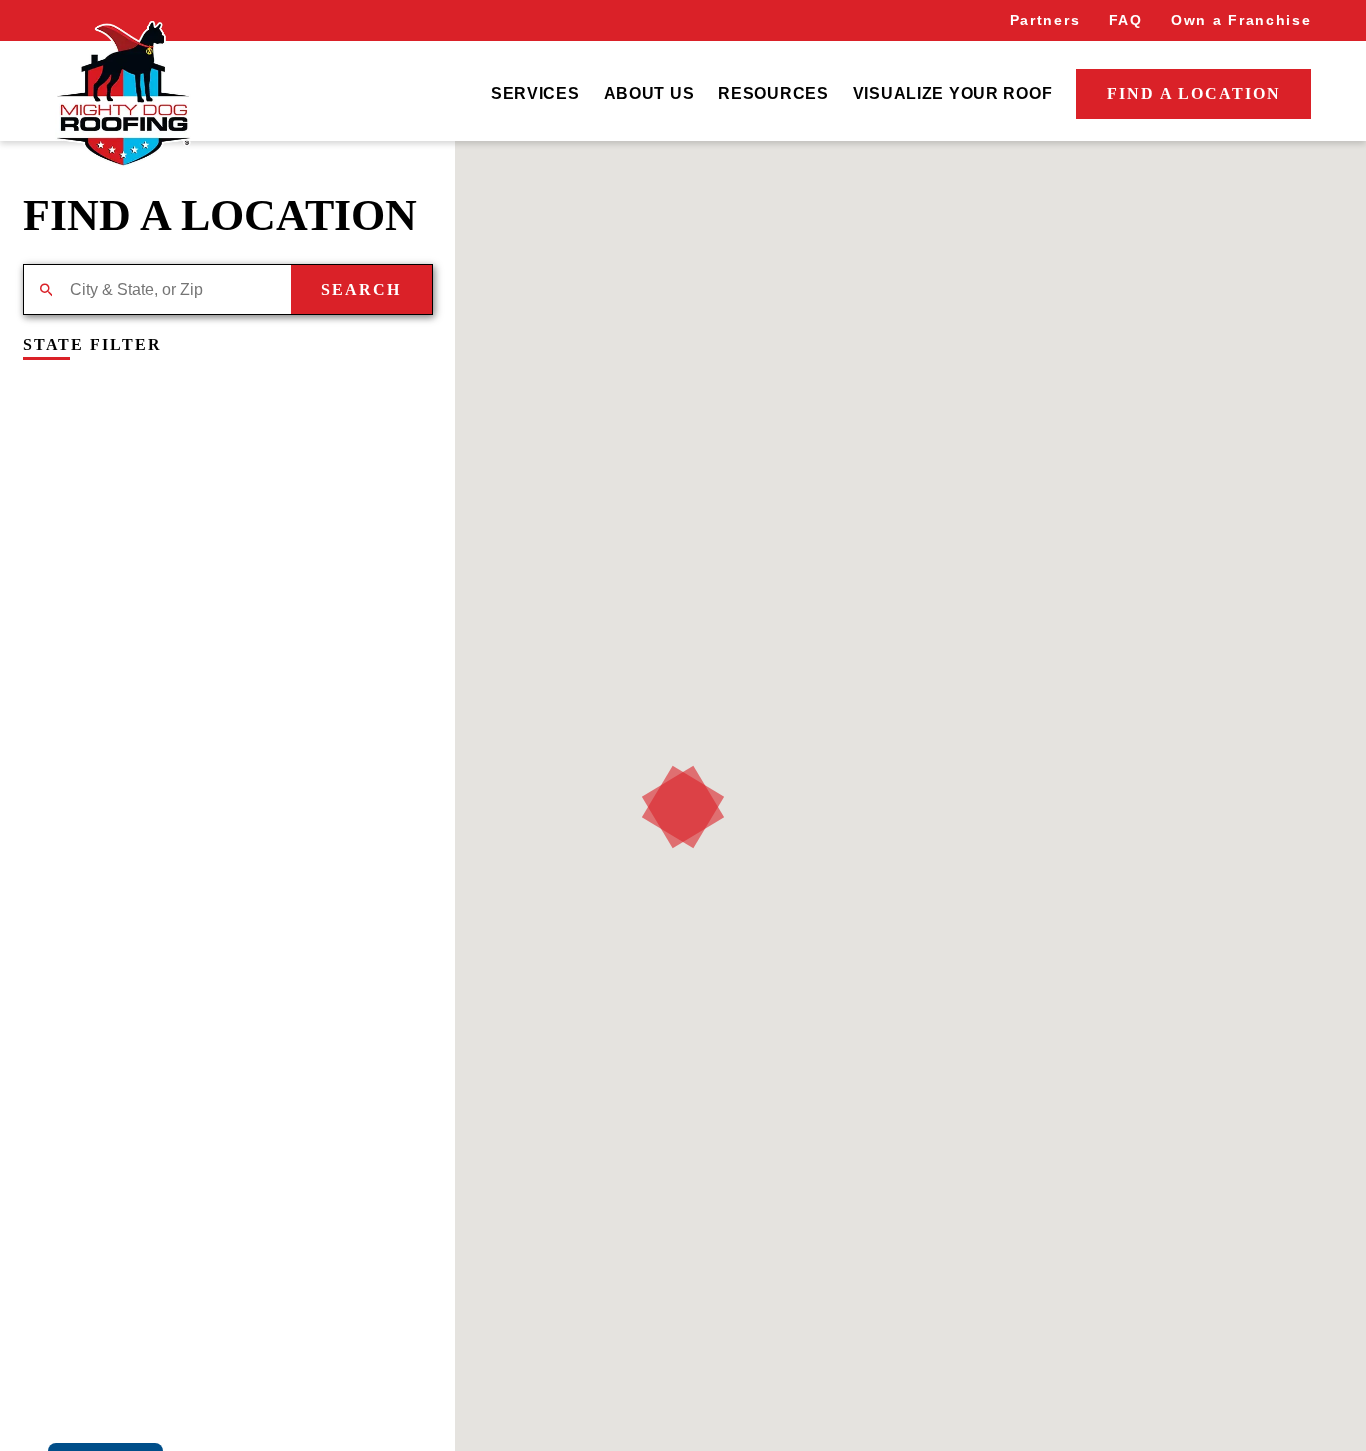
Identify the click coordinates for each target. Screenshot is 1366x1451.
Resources (773, 93)
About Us (649, 93)
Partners (1045, 20)
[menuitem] (535, 94)
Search (360, 289)
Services (535, 93)
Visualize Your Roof (953, 93)
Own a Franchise (1241, 20)
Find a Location (1193, 93)
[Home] (123, 94)
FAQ (1126, 20)
